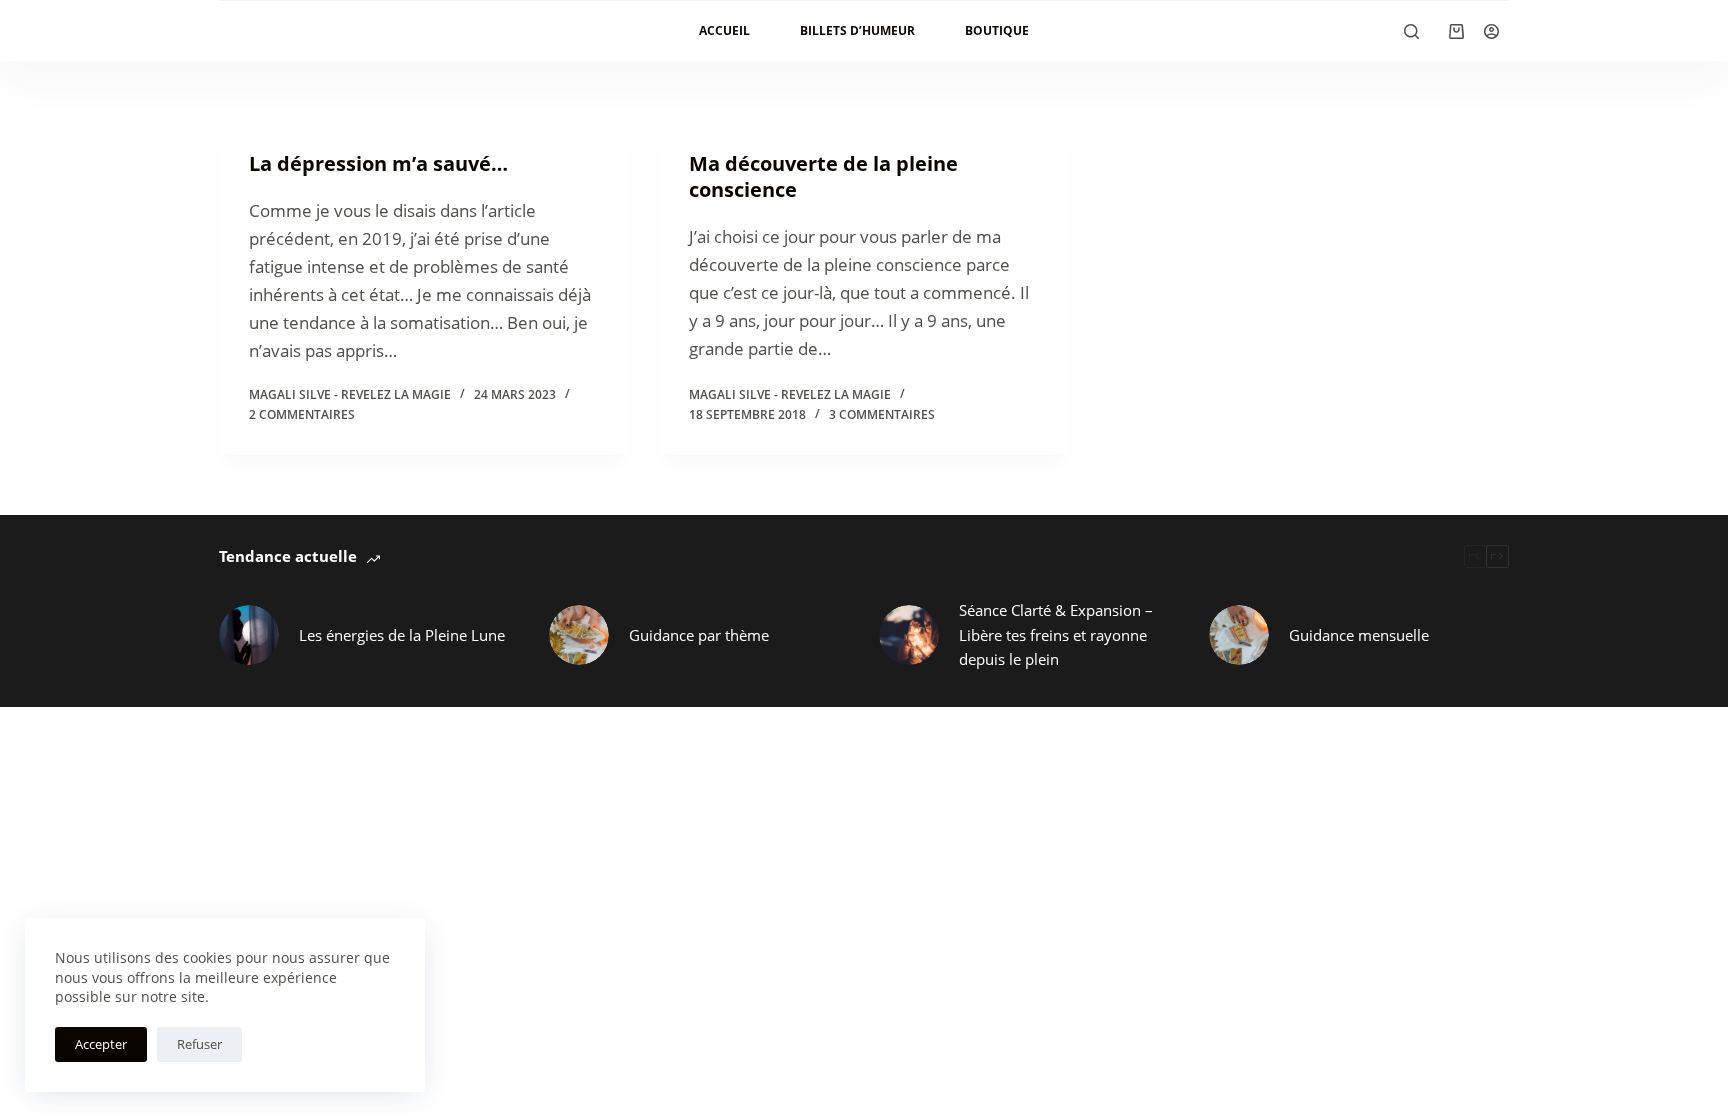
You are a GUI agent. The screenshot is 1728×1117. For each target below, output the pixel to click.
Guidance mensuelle (1359, 635)
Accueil (724, 30)
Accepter (101, 1044)
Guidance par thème (699, 635)
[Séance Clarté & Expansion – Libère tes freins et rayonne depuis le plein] (909, 635)
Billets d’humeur (857, 30)
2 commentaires (302, 414)
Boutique (997, 30)
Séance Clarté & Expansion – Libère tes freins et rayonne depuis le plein (1056, 635)
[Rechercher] (1411, 31)
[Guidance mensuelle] (1239, 635)
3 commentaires (882, 414)
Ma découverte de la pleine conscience (823, 176)
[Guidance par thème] (579, 635)
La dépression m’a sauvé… (378, 163)
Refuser (199, 1044)
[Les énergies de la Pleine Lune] (249, 635)
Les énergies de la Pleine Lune (402, 635)
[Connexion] (1491, 31)
